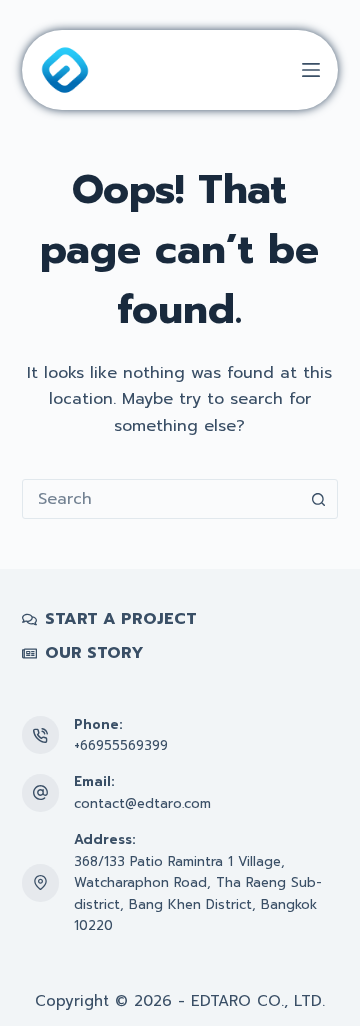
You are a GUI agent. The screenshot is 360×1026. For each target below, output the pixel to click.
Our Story (94, 653)
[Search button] (318, 499)
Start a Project (121, 619)
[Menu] (311, 70)
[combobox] (161, 499)
